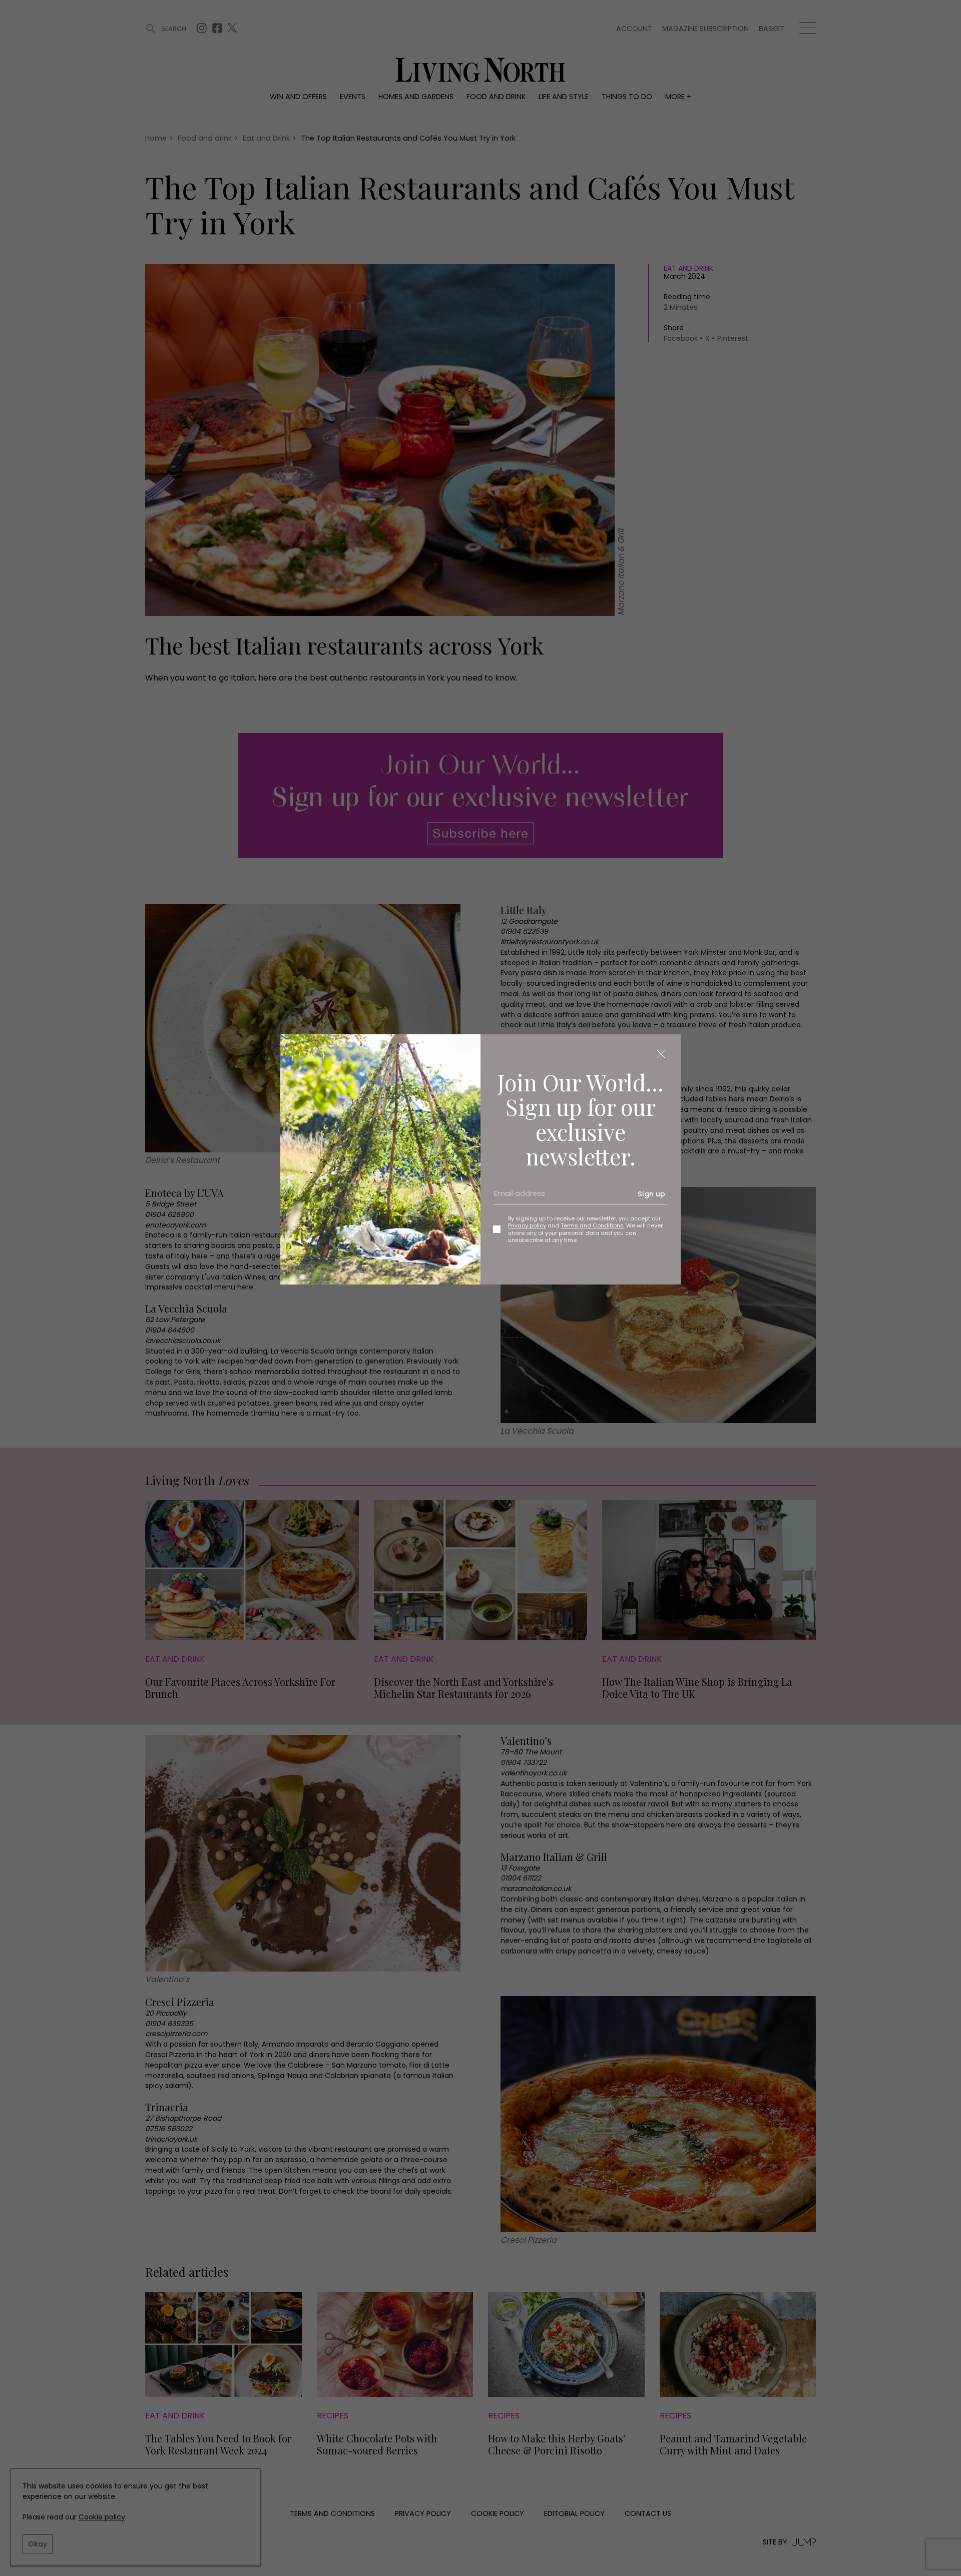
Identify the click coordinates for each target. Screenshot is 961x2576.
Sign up (651, 1194)
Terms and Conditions (592, 1225)
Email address (516, 1198)
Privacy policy (527, 1225)
